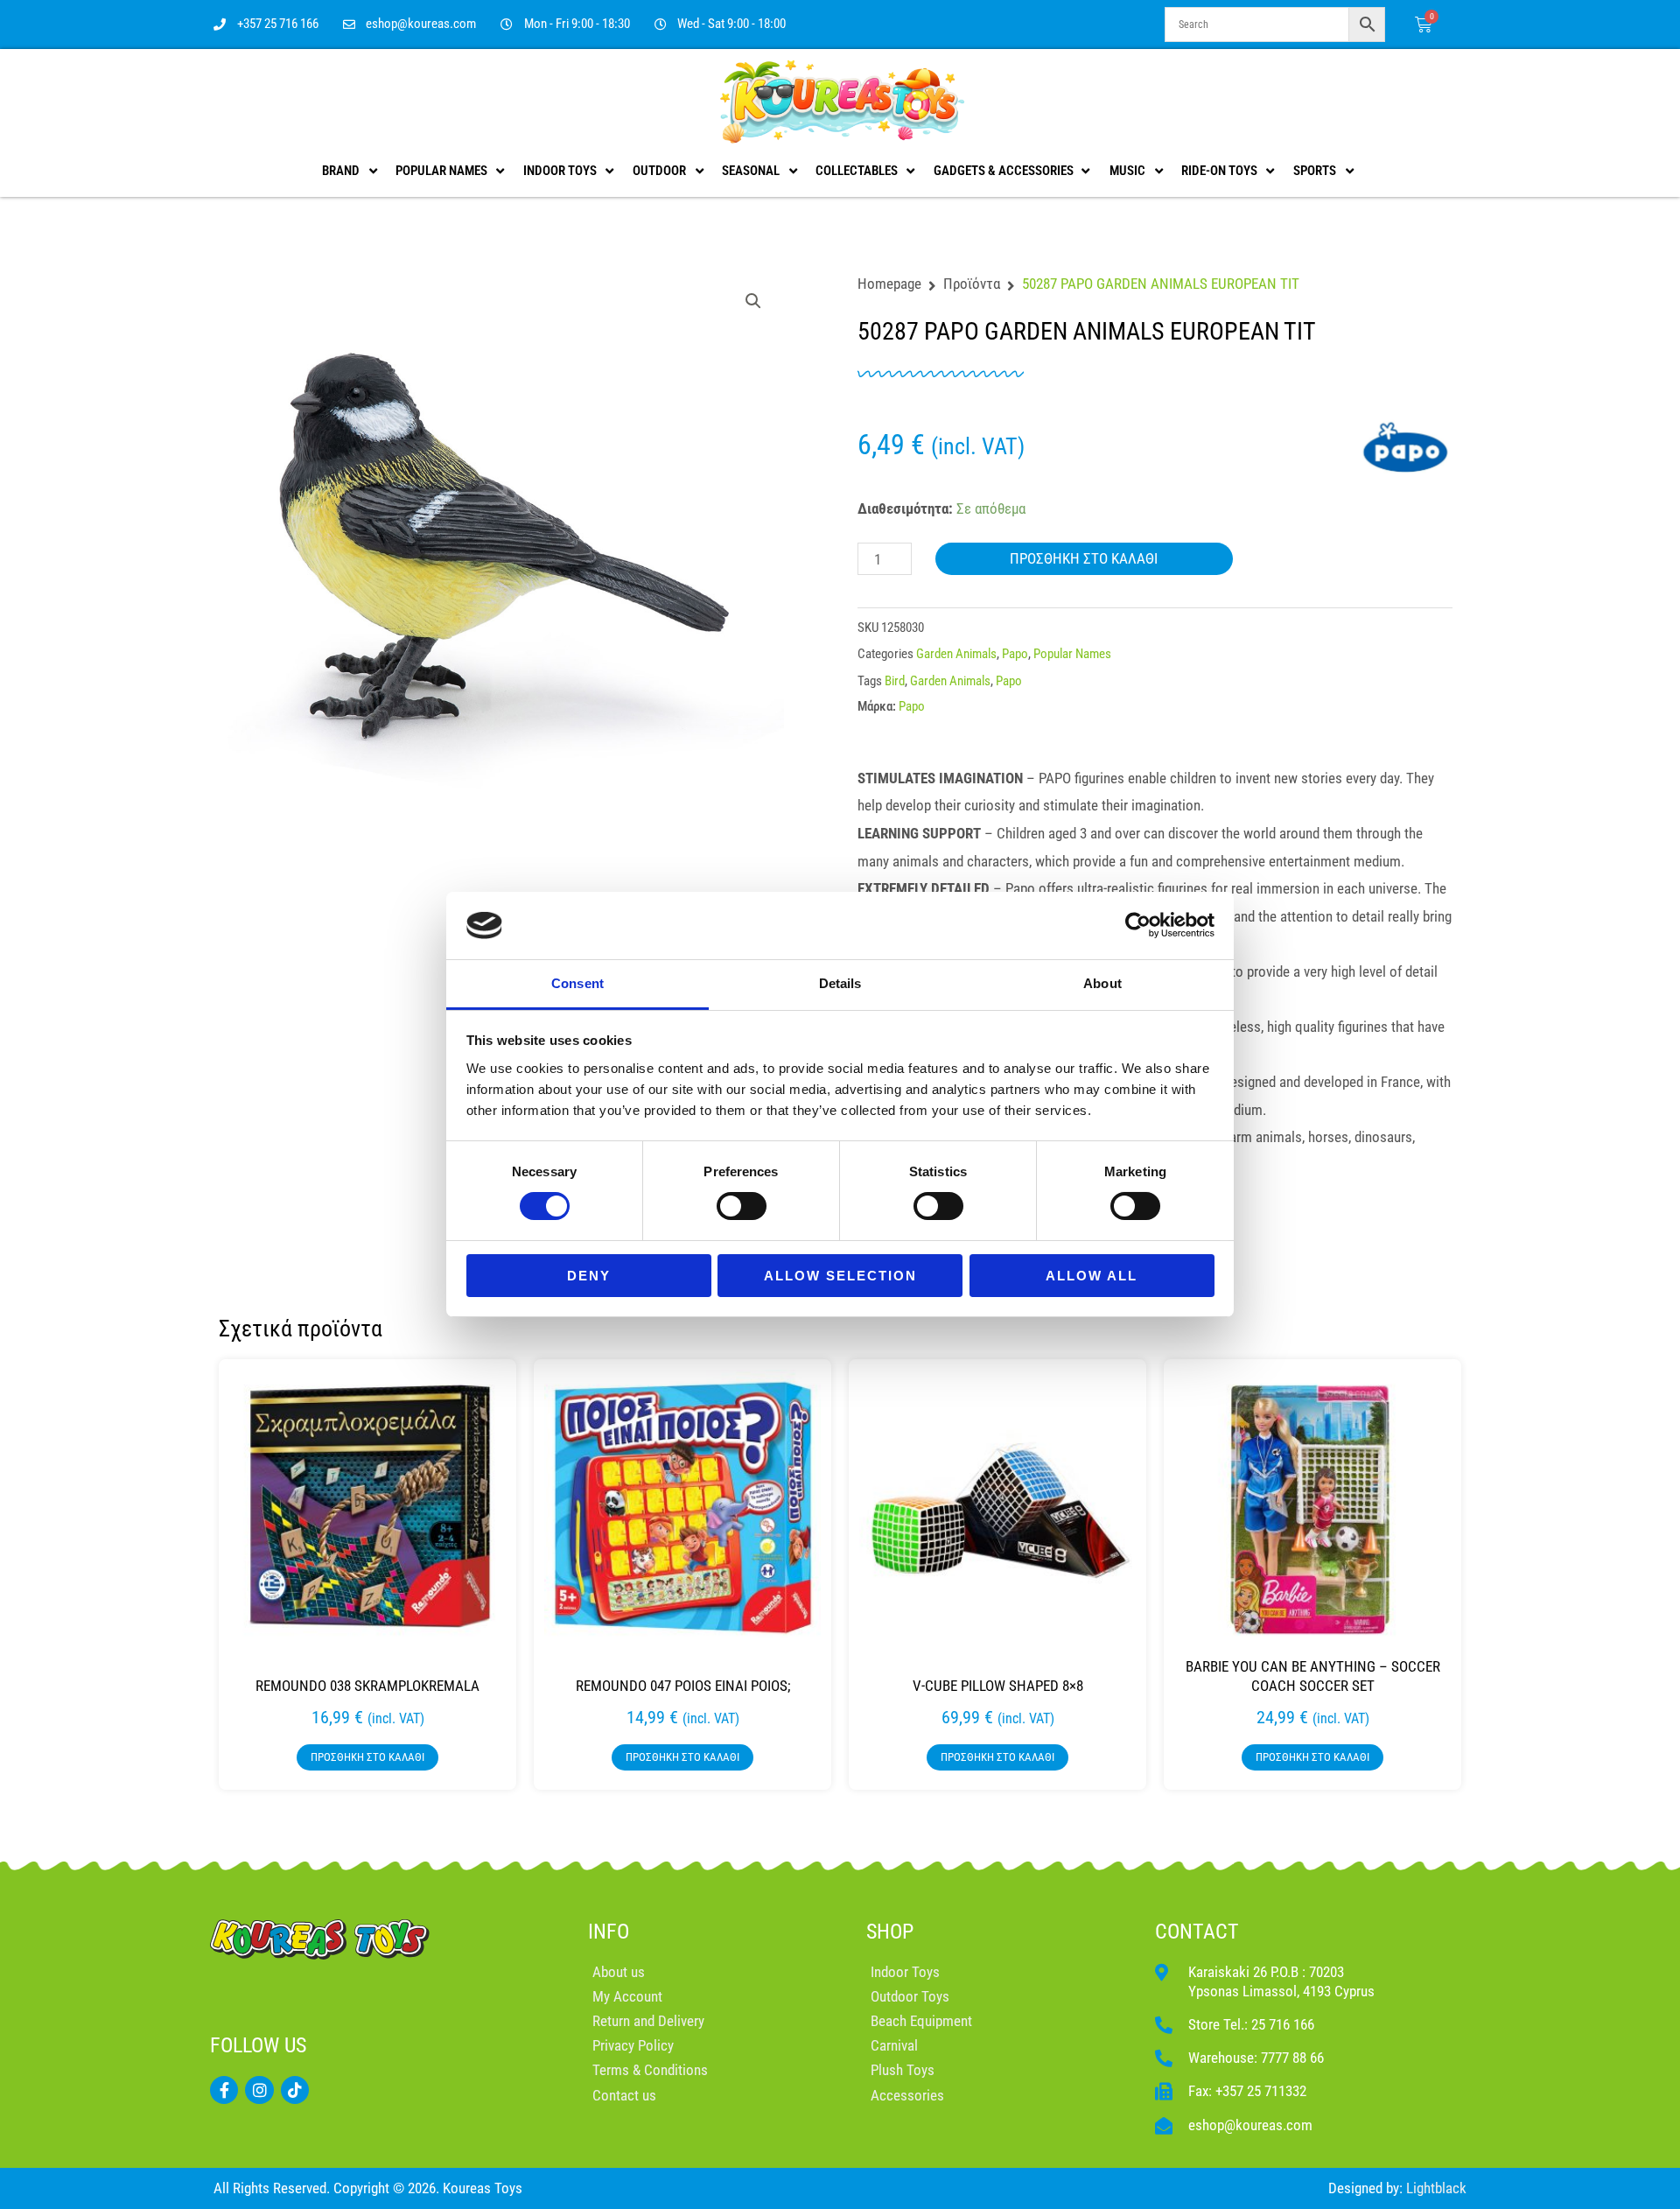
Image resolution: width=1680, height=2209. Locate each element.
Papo (1015, 654)
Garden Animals (956, 654)
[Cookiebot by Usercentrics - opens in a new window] (1138, 925)
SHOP (890, 1932)
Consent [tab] (577, 983)
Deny (589, 1276)
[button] (753, 301)
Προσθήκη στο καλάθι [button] (367, 1757)
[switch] (742, 1206)
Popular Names (1072, 654)
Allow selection (840, 1276)
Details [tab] (840, 983)
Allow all (1092, 1276)
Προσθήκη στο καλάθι (1084, 558)
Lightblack (1436, 2188)
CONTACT (1197, 1932)
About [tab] (1102, 983)
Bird (895, 681)
